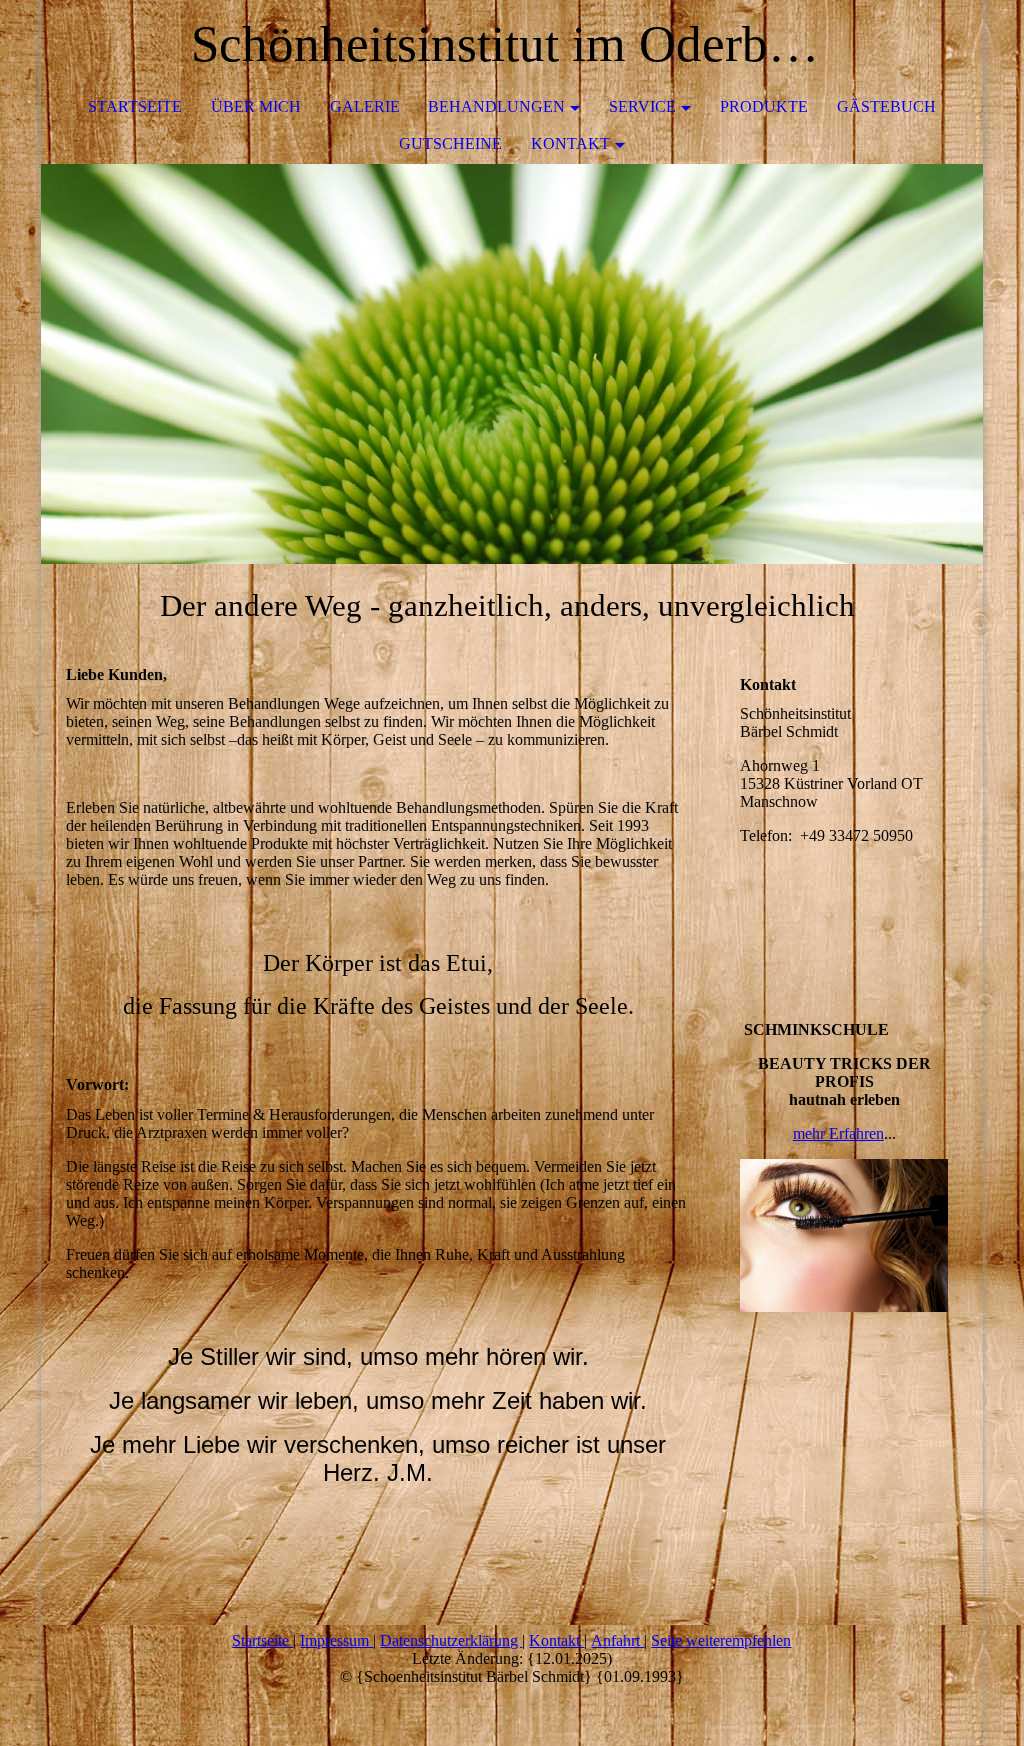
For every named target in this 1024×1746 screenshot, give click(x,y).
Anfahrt (617, 1640)
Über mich (256, 106)
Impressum (336, 1640)
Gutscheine (450, 143)
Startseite (135, 106)
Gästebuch (886, 106)
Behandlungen (496, 106)
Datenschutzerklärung (451, 1640)
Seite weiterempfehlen (721, 1640)
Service (642, 106)
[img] (512, 364)
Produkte (764, 106)
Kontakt (570, 143)
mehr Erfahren (838, 1133)
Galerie (365, 106)
